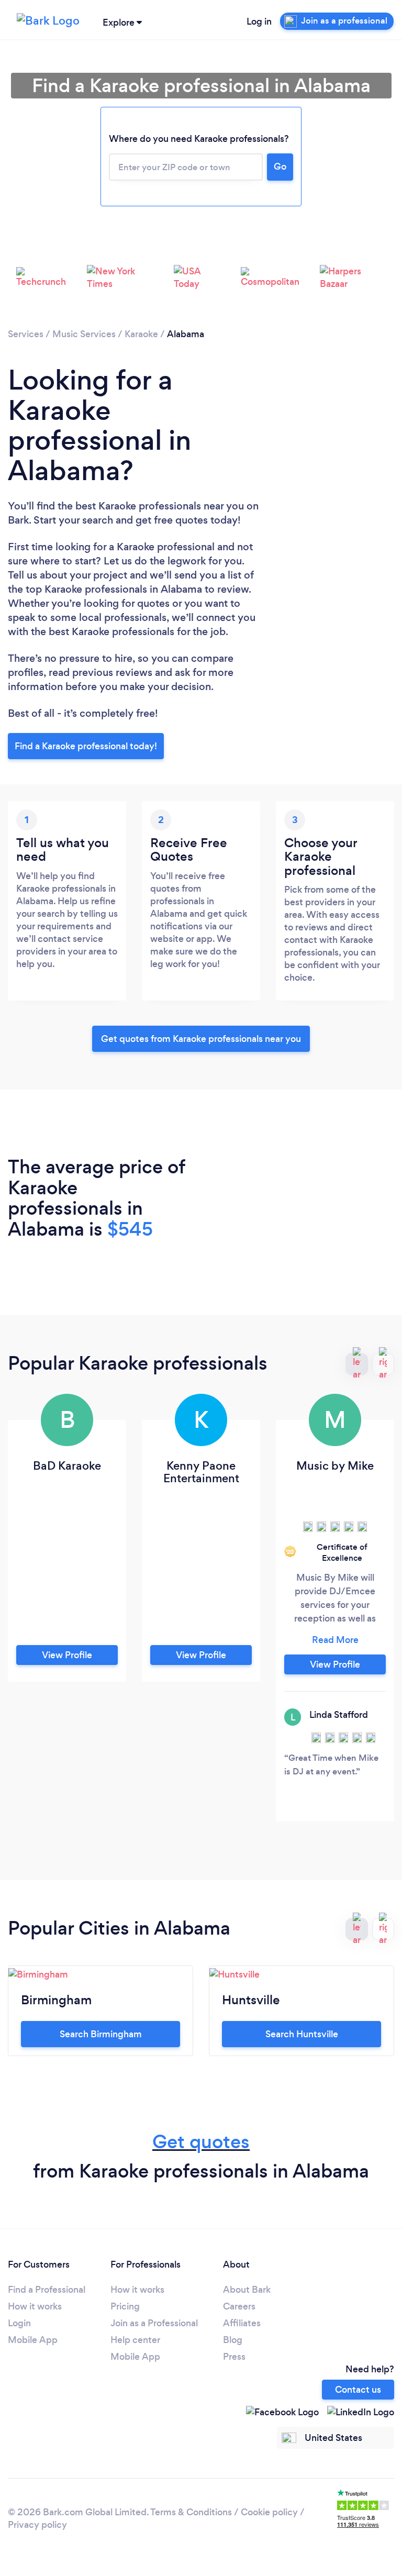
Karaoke (141, 334)
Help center (135, 2340)
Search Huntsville (302, 2034)
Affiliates (242, 2323)
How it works (35, 2306)
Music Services (84, 334)
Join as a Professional (154, 2323)
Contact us (358, 2390)
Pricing (125, 2306)
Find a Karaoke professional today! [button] (86, 746)
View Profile (67, 1655)
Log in (259, 21)
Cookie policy (269, 2512)
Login (19, 2323)
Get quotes (201, 2142)
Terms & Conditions (191, 2512)
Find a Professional (47, 2290)
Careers (239, 2306)
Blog (233, 2340)
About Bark (247, 2290)
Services (26, 334)
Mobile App (33, 2340)
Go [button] (280, 166)
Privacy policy (37, 2525)
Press (234, 2357)
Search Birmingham (101, 2034)
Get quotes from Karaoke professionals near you (201, 1039)
